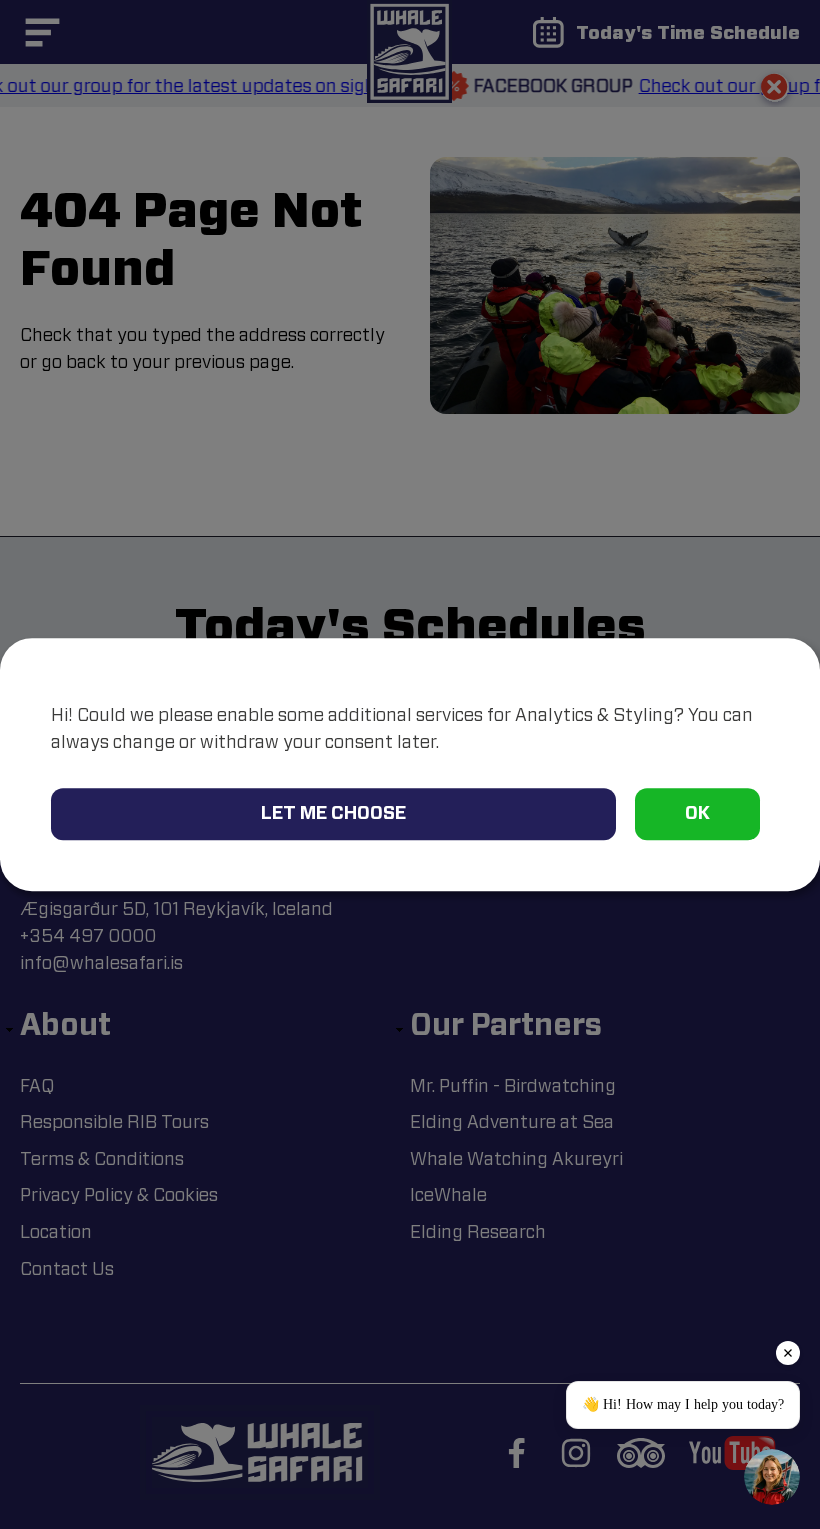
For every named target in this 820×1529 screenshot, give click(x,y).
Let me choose (333, 812)
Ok (697, 812)
